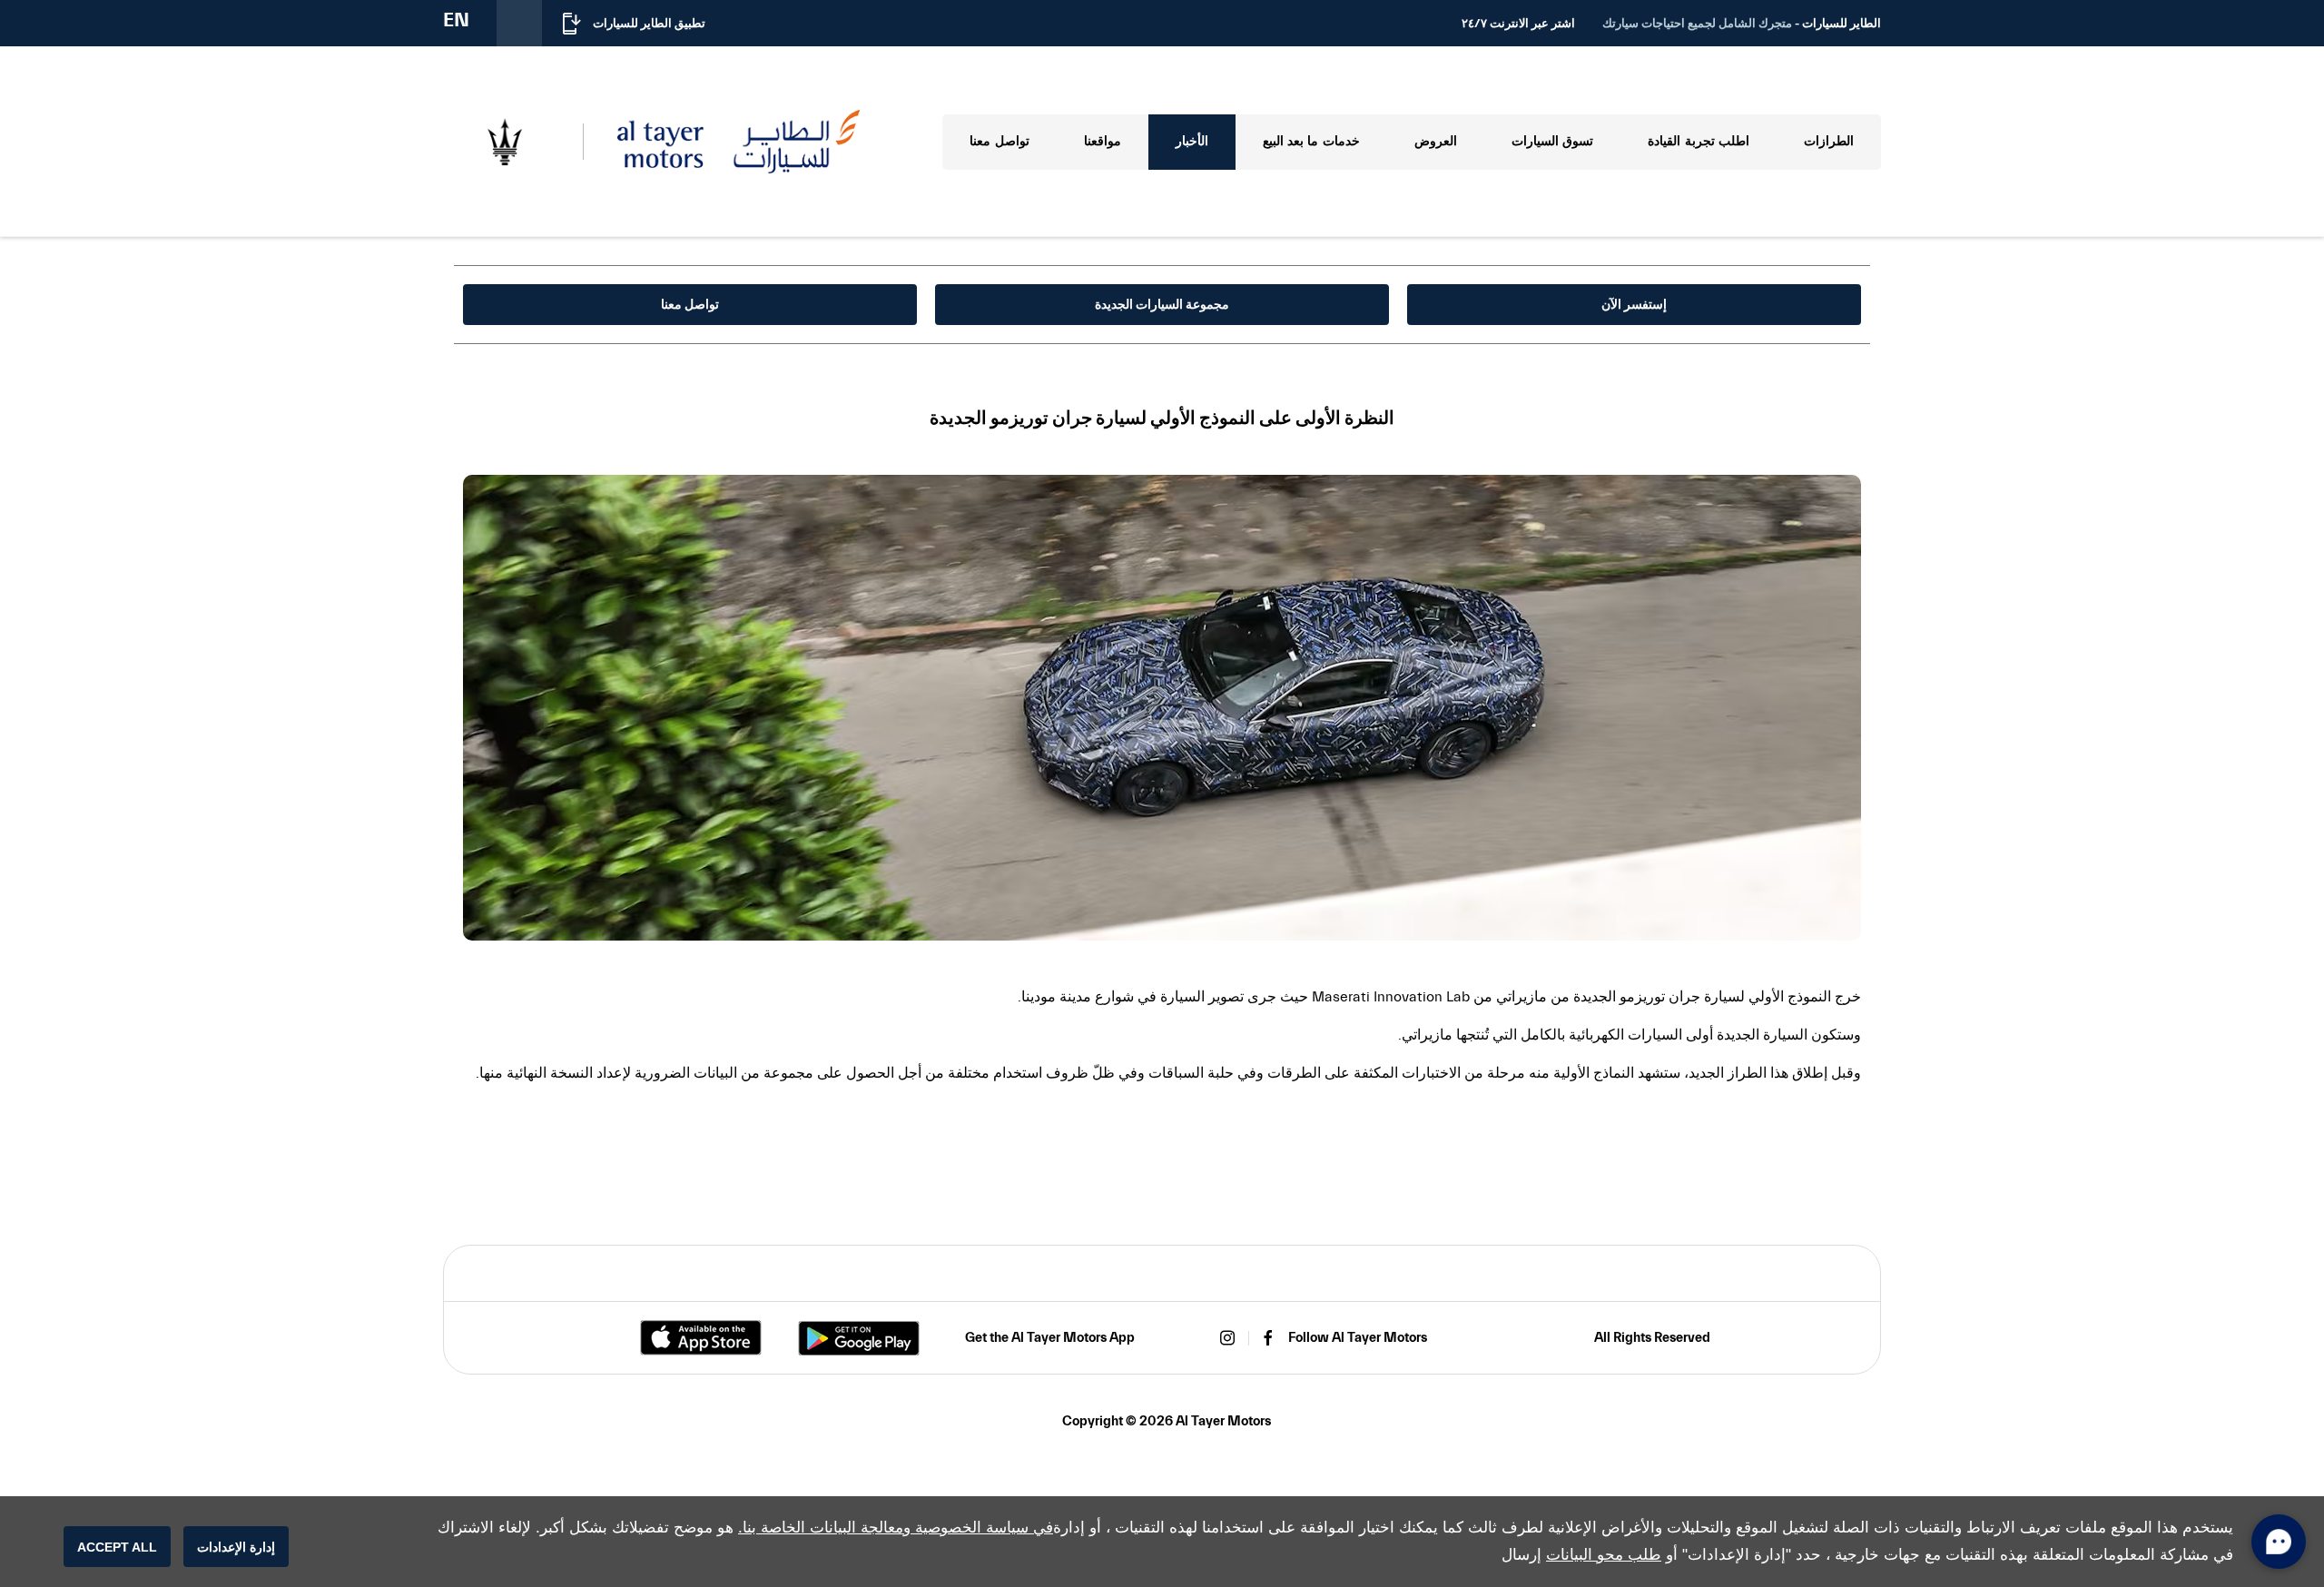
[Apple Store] (701, 1338)
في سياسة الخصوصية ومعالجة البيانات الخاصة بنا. (896, 1528)
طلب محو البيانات (1604, 1555)
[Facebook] (1268, 1338)
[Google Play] (859, 1338)
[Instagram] (1227, 1338)
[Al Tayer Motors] (739, 141)
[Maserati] (504, 142)
